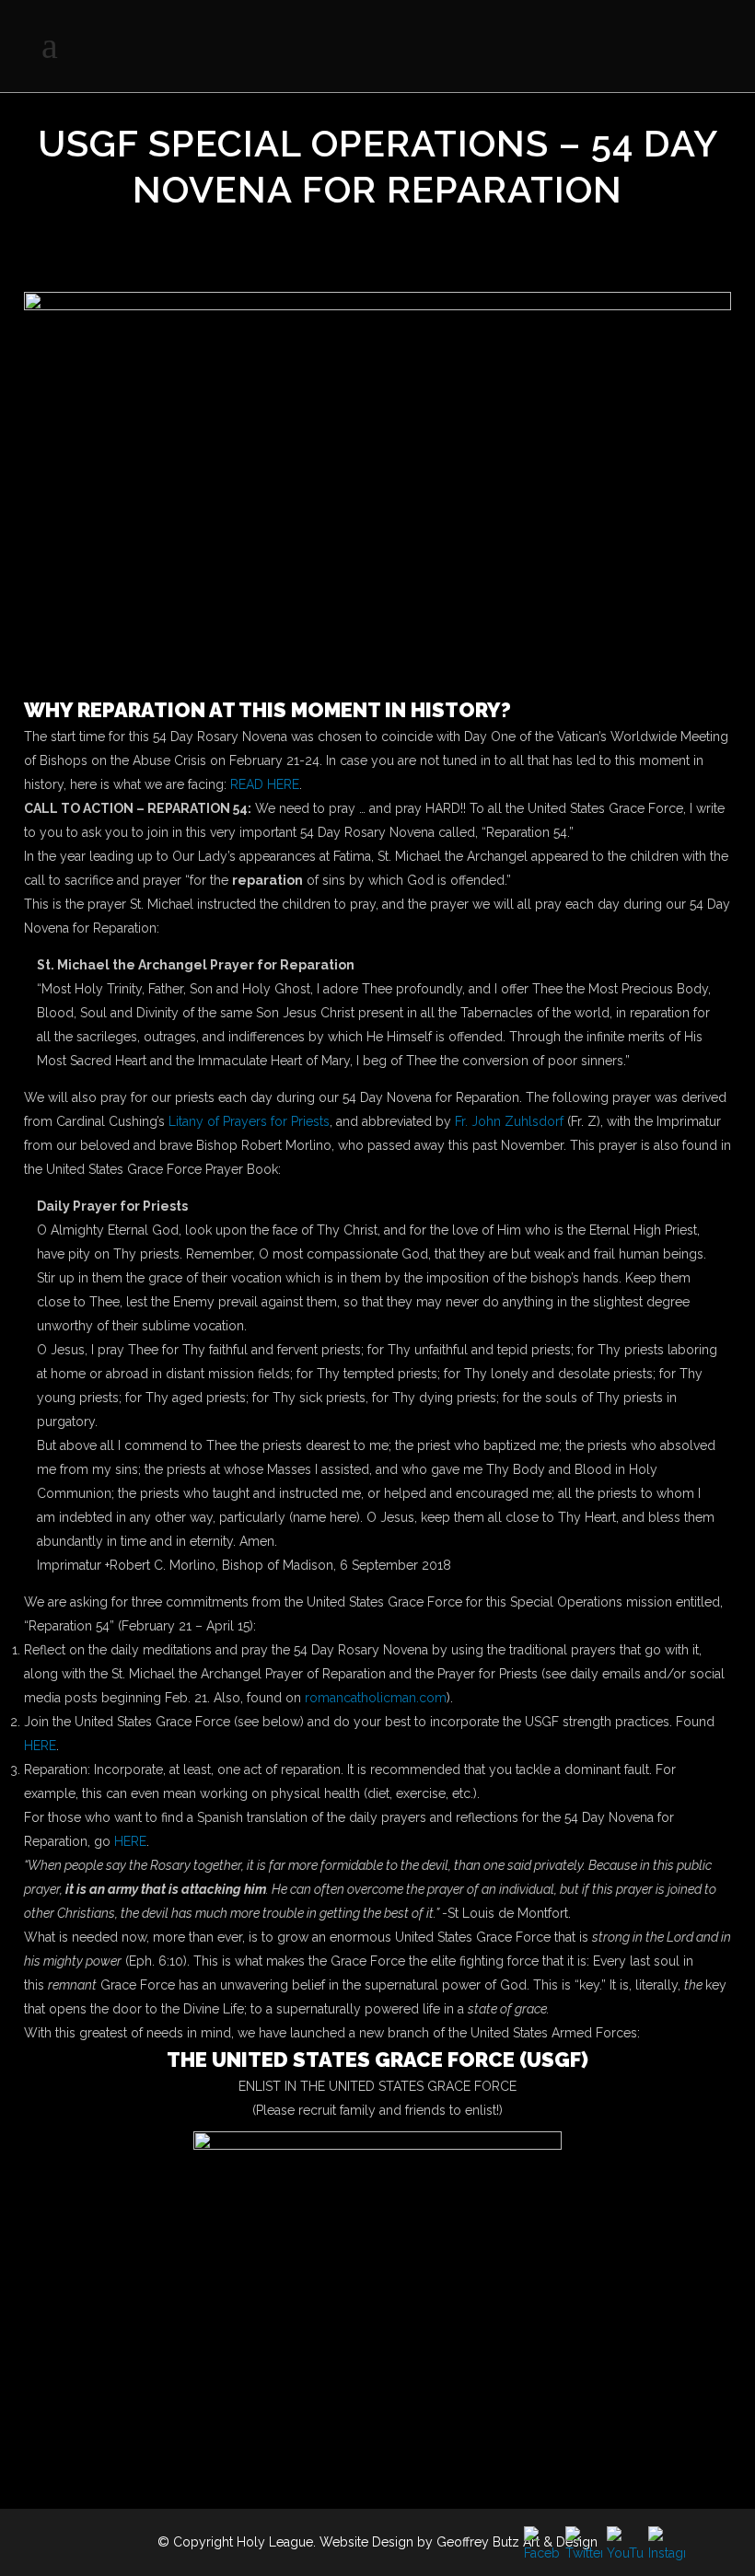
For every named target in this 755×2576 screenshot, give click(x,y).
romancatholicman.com (376, 1698)
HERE (40, 1746)
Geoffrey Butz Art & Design (517, 2542)
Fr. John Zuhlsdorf (509, 1121)
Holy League (275, 2542)
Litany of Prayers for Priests (249, 1121)
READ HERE (265, 784)
